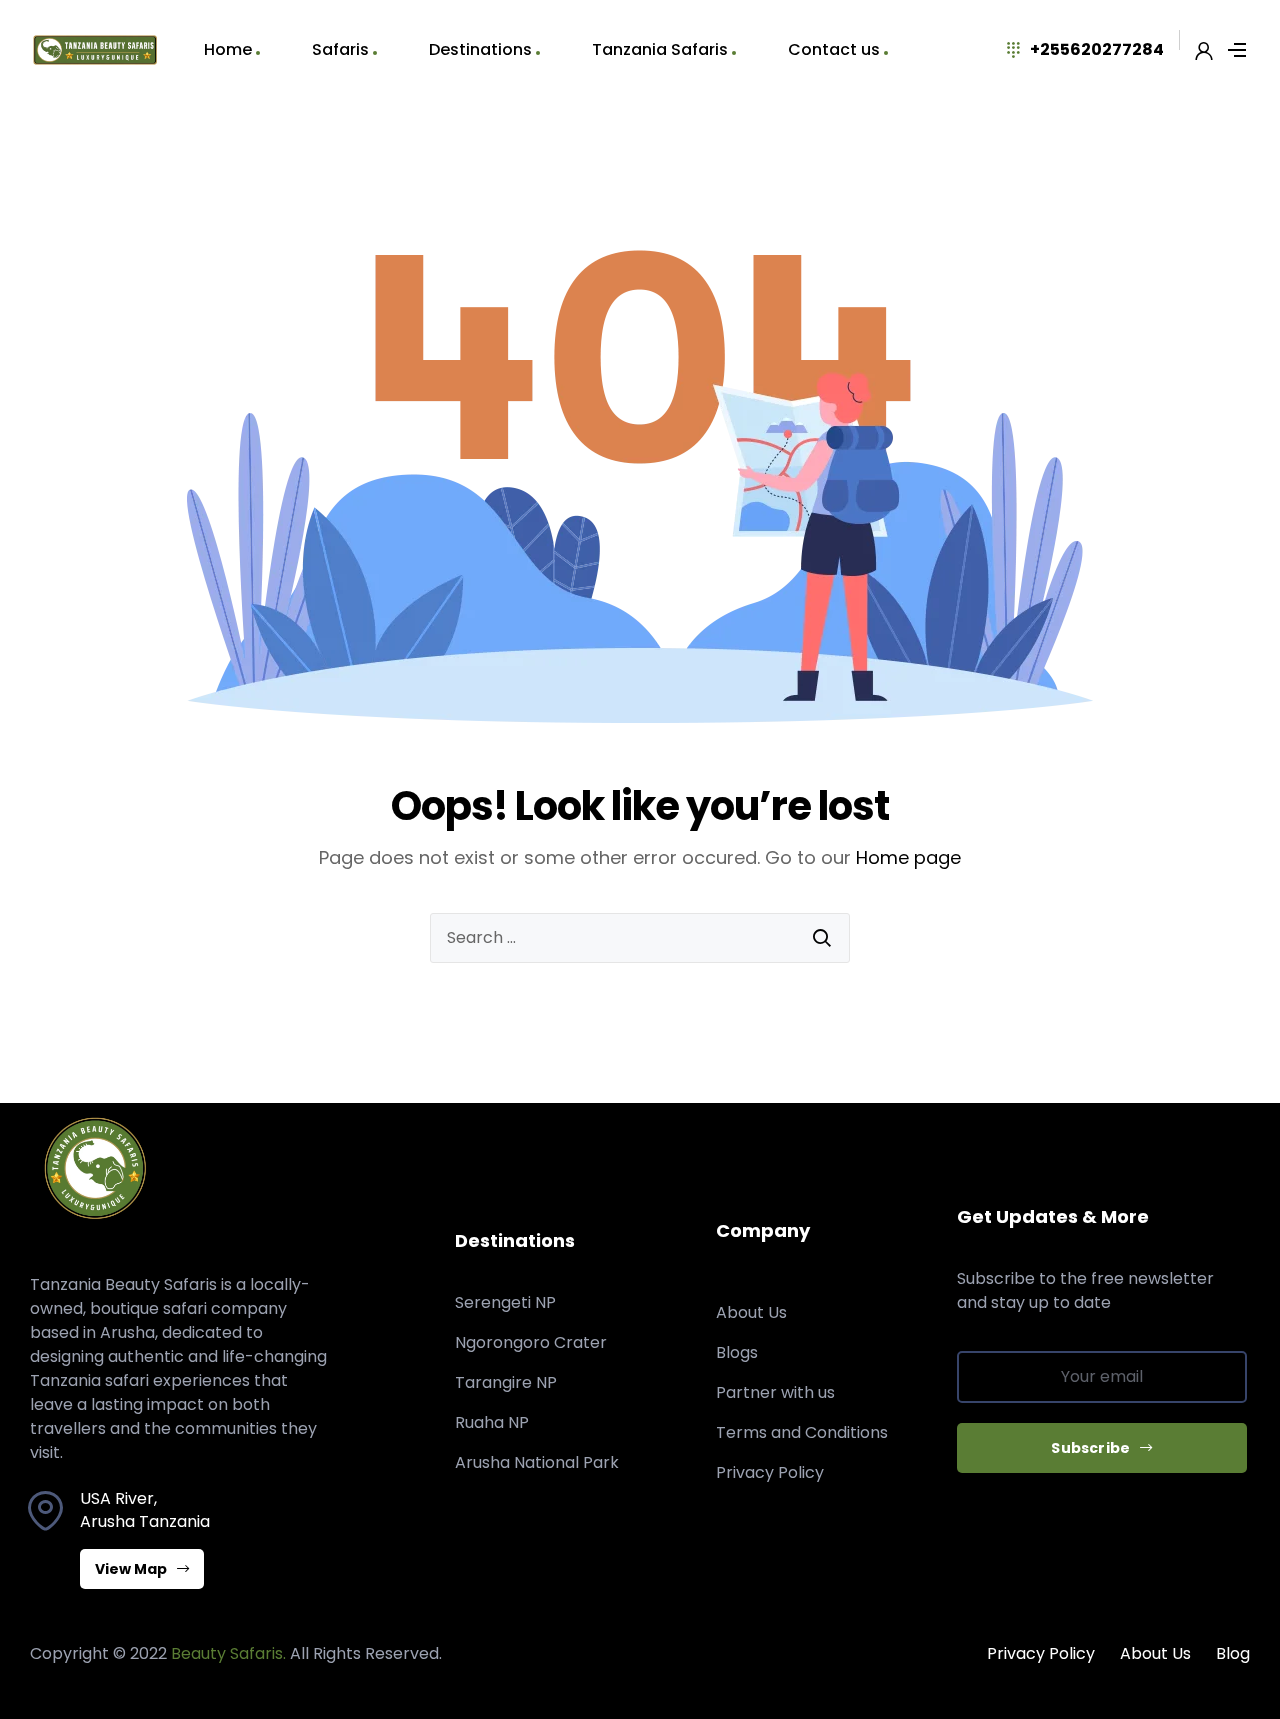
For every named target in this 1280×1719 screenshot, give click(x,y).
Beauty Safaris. (228, 1653)
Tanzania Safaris (660, 49)
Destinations (480, 49)
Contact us (834, 49)
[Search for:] (640, 938)
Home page (908, 857)
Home (228, 49)
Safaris (340, 49)
